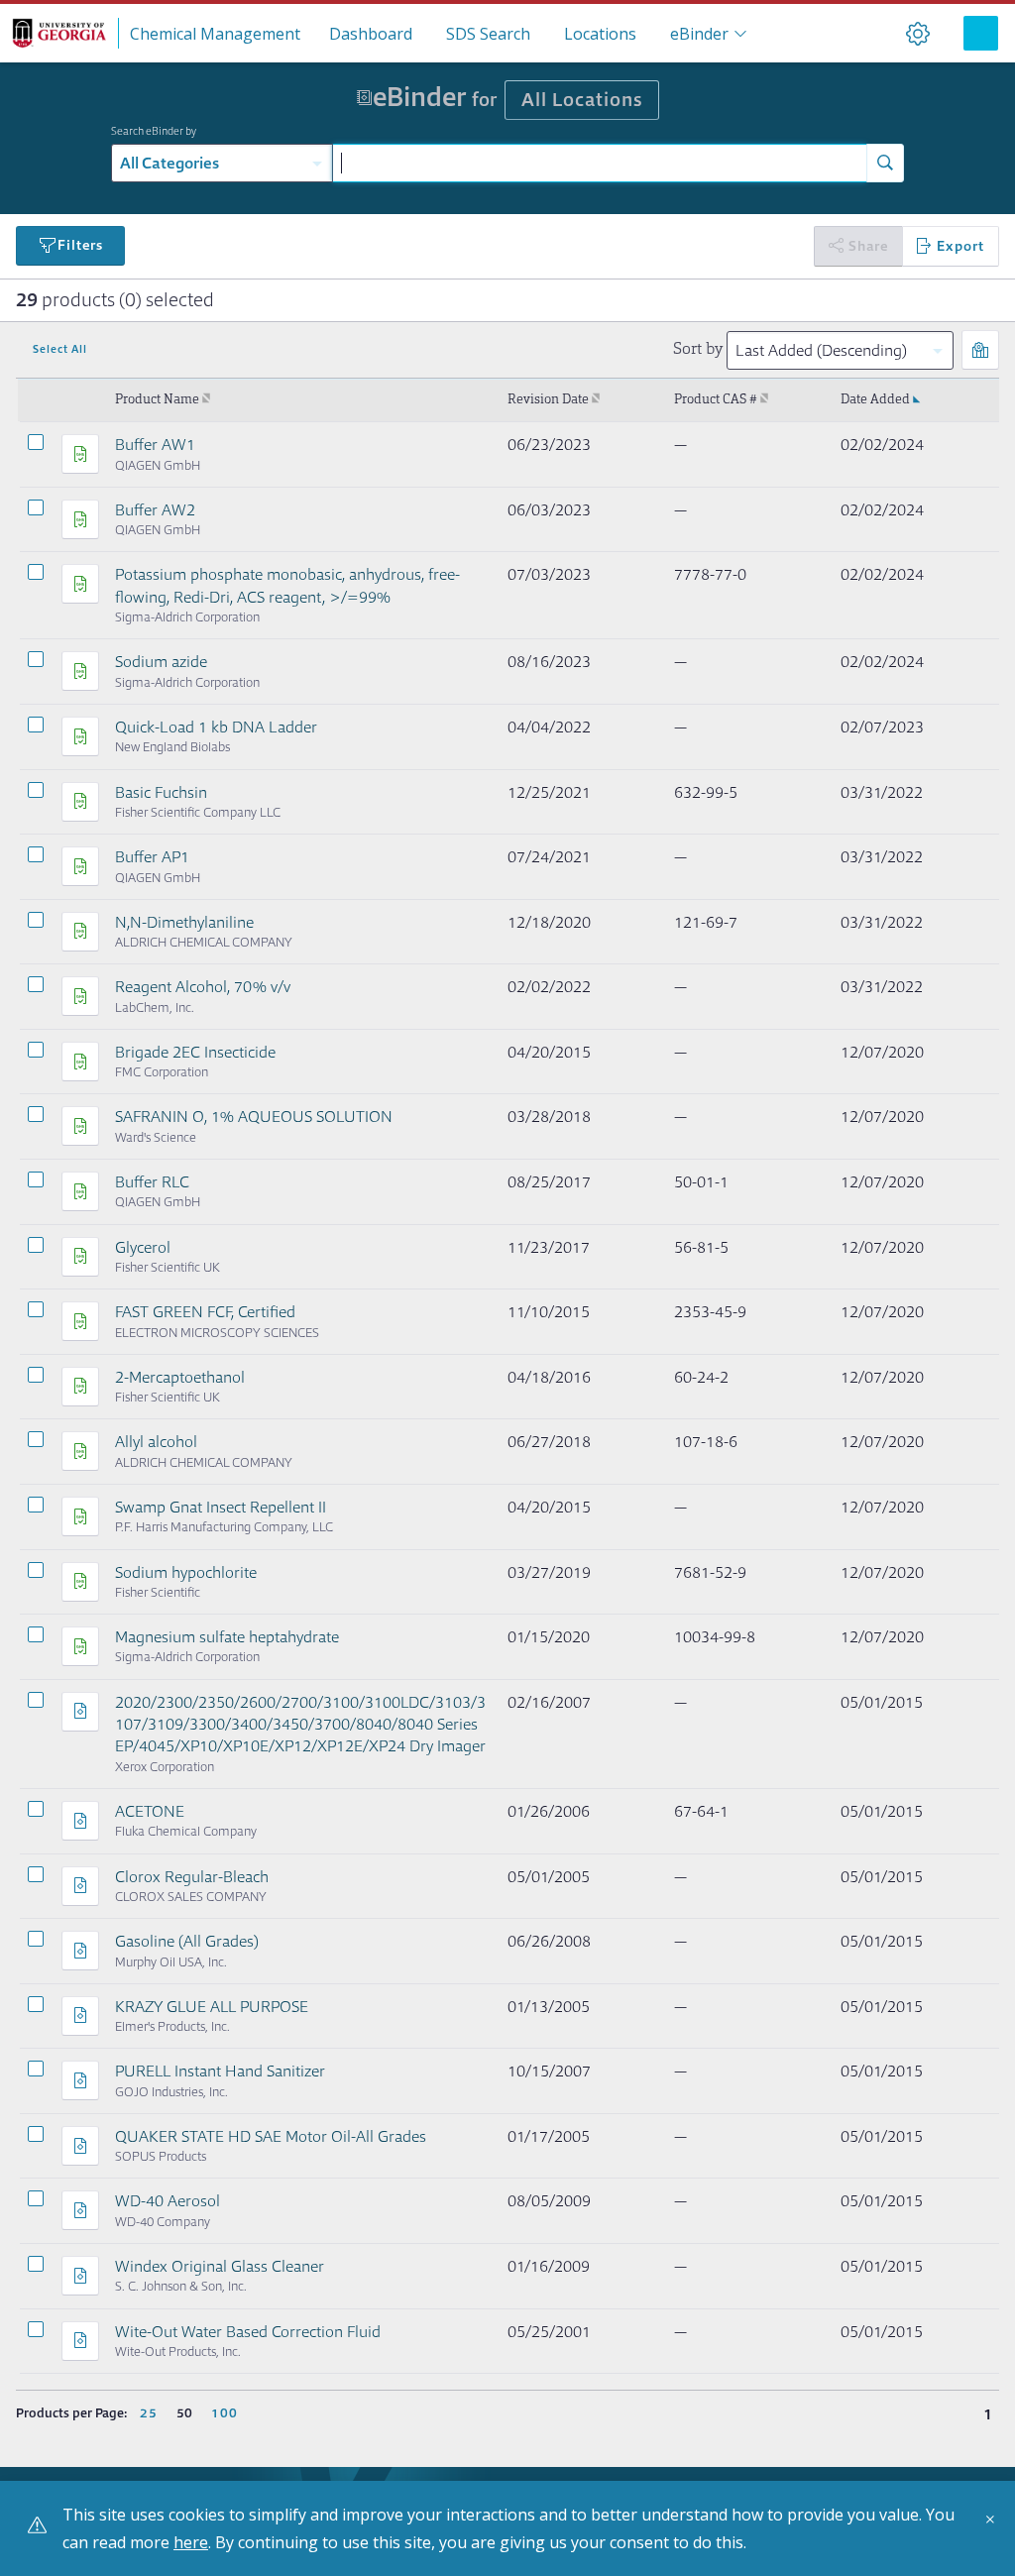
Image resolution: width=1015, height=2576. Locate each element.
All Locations (582, 100)
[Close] (995, 2526)
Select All (60, 349)
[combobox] (600, 163)
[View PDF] (80, 454)
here (191, 2542)
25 (149, 2413)
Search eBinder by (154, 131)
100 (225, 2413)
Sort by (698, 350)
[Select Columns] (980, 350)
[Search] (885, 163)
